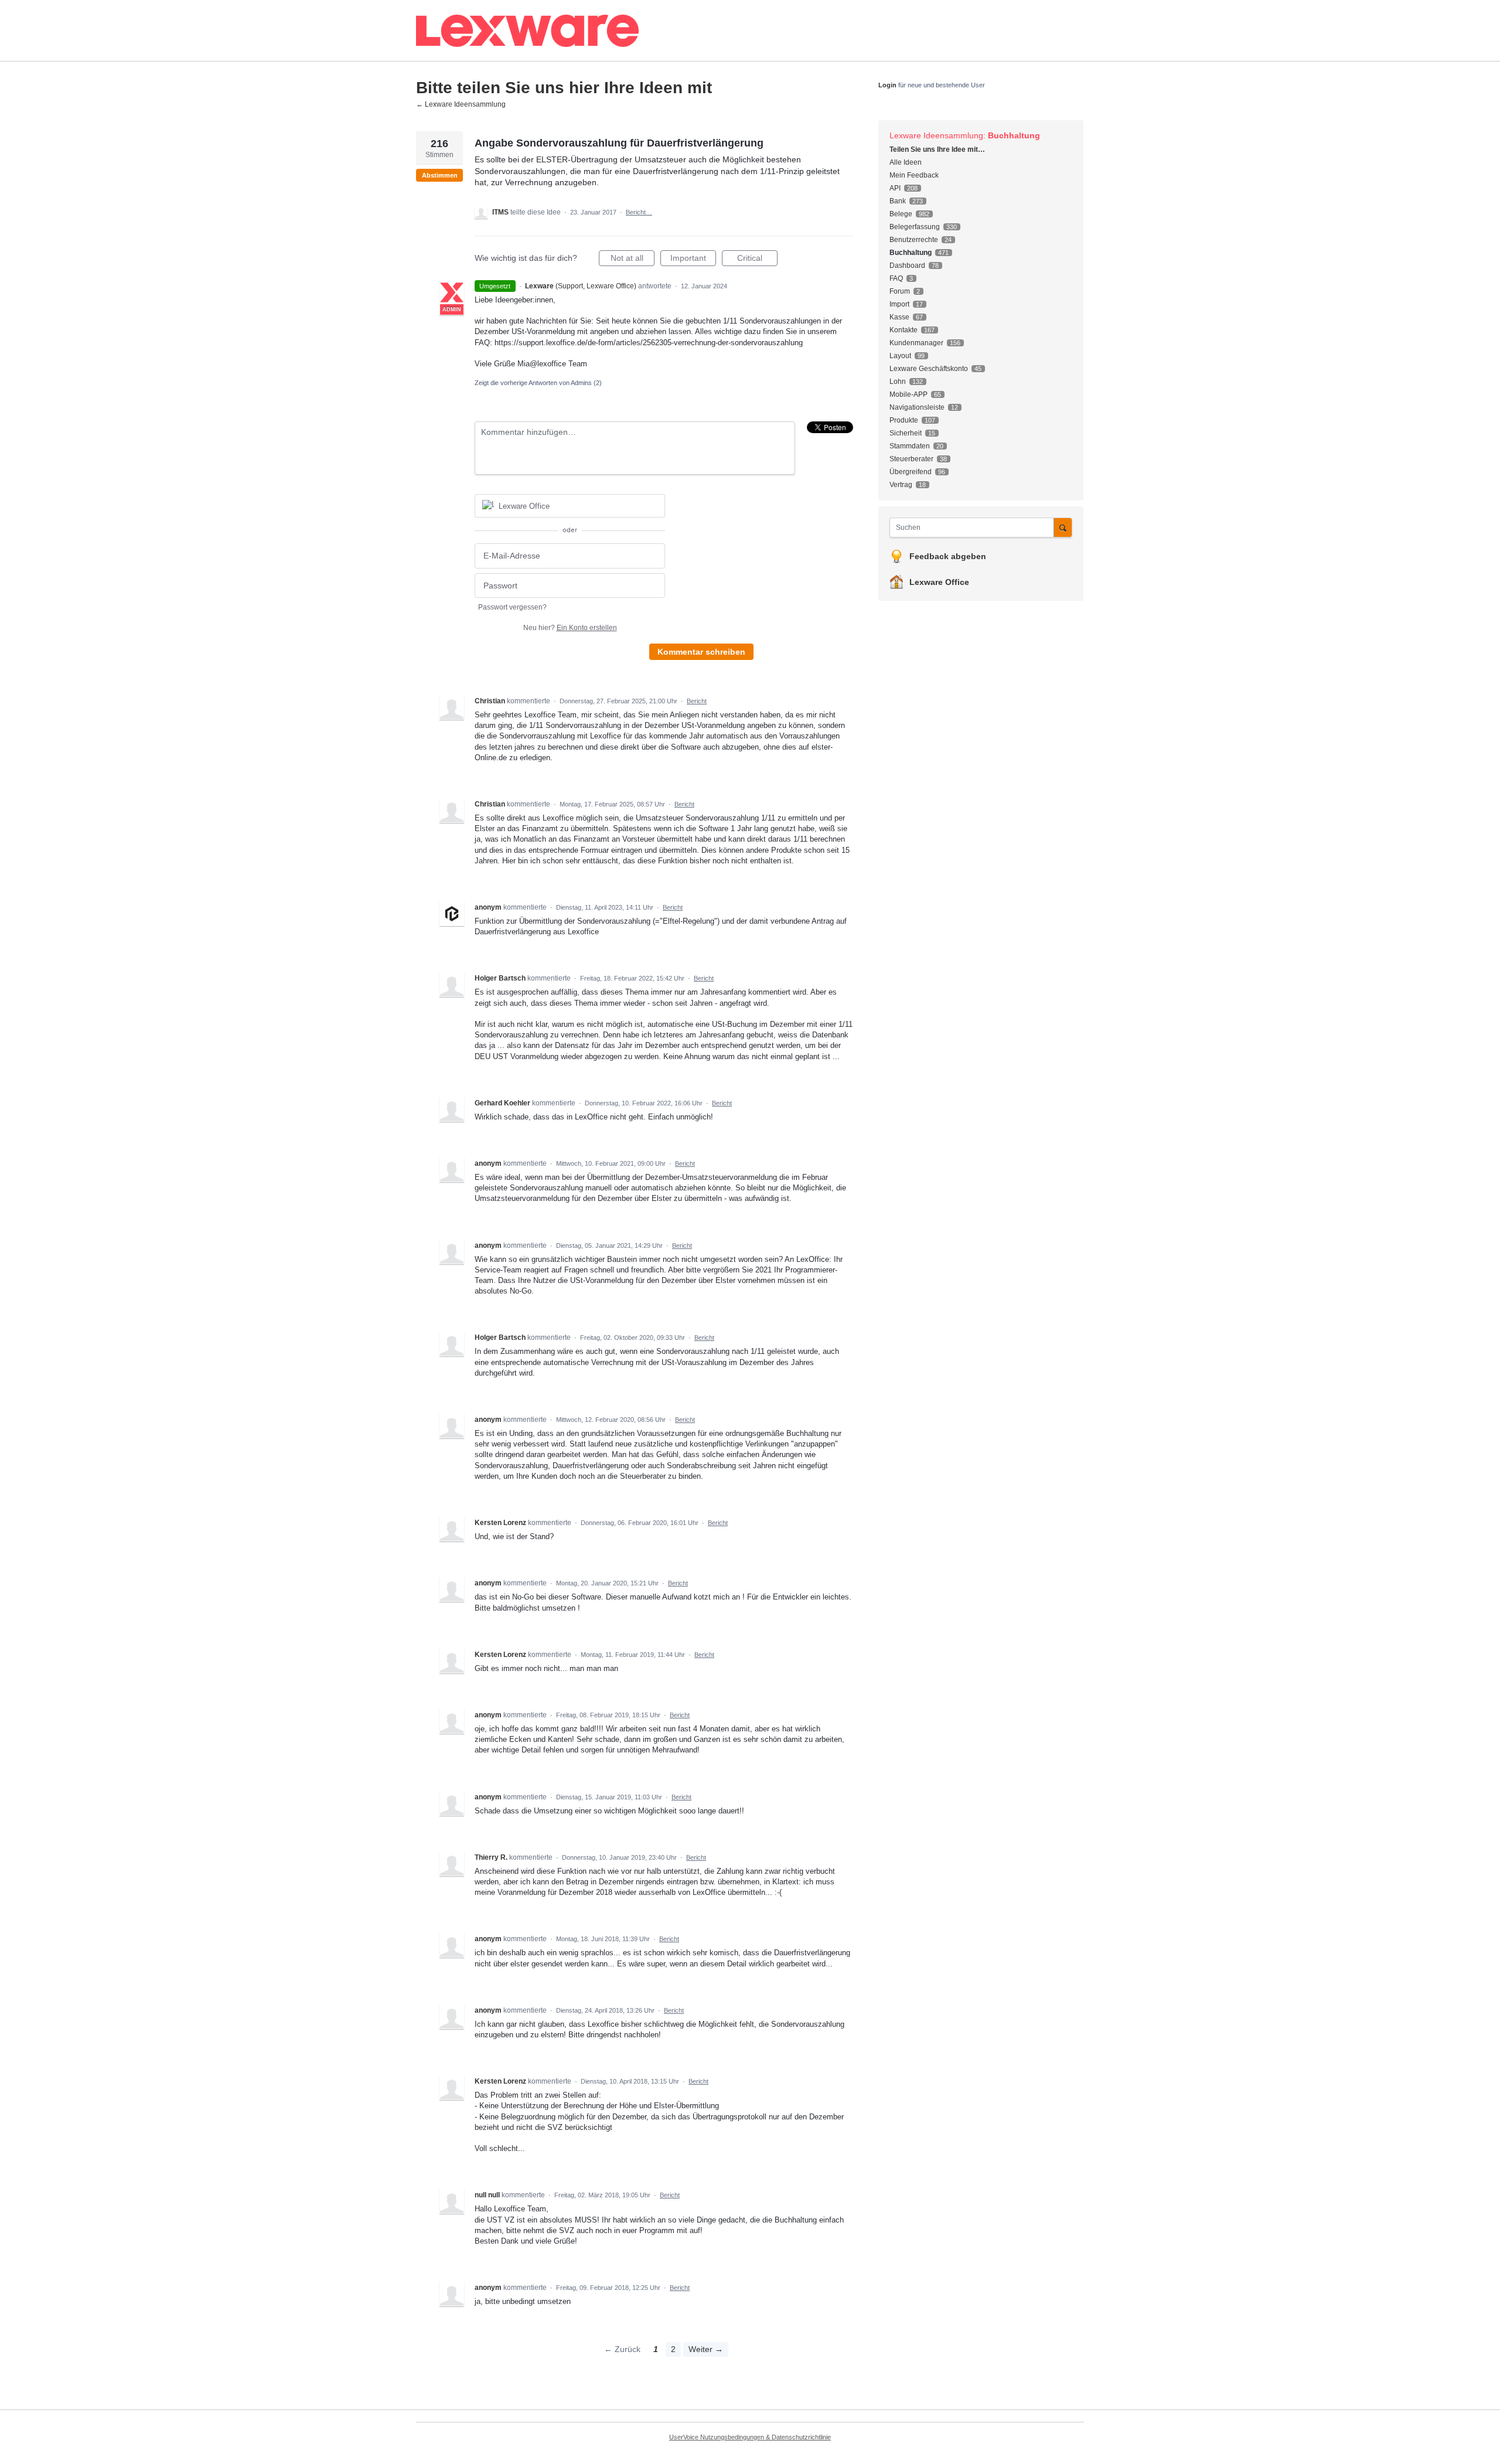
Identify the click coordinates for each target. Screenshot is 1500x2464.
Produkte (904, 420)
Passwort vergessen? (512, 607)
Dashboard (907, 266)
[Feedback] (618, 31)
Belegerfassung (915, 227)
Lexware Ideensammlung (936, 135)
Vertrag (901, 485)
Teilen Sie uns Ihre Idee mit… (937, 149)
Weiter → (706, 2349)
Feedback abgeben (948, 556)
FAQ (896, 278)
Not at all (633, 260)
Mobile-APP (908, 394)
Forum (900, 291)
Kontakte (904, 330)
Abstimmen (440, 175)
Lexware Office (939, 582)
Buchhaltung (1014, 135)
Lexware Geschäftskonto (929, 369)
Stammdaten (910, 446)
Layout (900, 356)
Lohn (898, 382)
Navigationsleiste (917, 407)
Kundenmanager (916, 343)
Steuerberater (911, 459)
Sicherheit (906, 433)
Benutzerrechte (914, 240)
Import (899, 304)
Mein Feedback (914, 175)
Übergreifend (911, 472)
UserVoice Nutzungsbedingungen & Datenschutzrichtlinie (750, 2437)
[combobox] (975, 527)
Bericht (697, 701)
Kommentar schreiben (701, 652)
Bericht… (639, 212)
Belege (901, 214)
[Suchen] (1063, 527)
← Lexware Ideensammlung (461, 104)
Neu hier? (570, 628)
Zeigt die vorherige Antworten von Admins (538, 383)
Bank (898, 201)
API (895, 188)
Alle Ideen (906, 162)
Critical (757, 260)
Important (693, 260)
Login (887, 85)
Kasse (899, 317)
